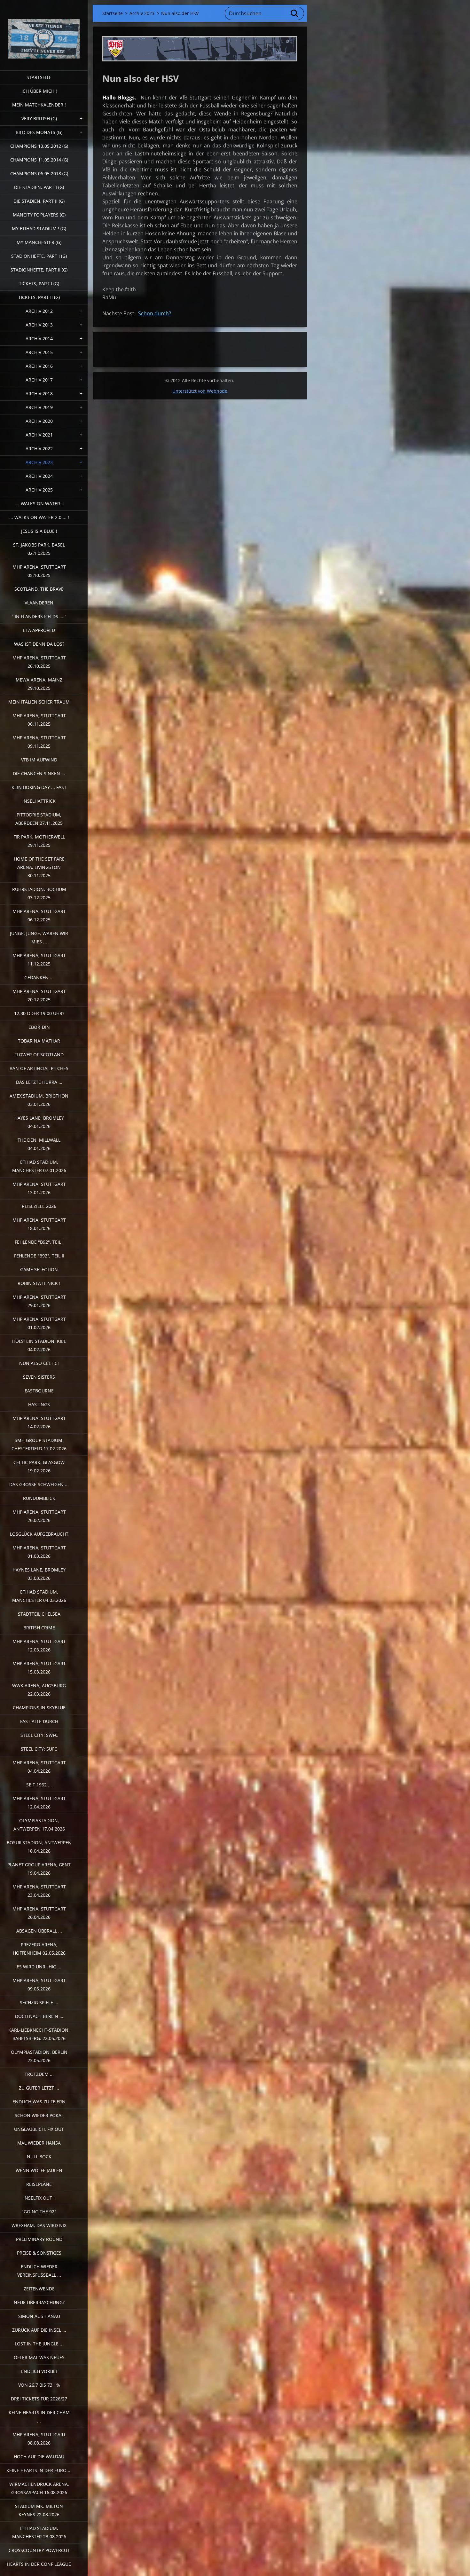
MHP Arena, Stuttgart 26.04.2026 (39, 1913)
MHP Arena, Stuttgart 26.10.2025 (39, 662)
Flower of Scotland (39, 1055)
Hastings (39, 1404)
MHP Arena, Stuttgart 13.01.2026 (39, 1188)
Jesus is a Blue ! (39, 531)
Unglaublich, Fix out (39, 2129)
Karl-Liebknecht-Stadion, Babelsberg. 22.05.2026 (39, 2034)
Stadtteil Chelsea (39, 1614)
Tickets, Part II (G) (39, 297)
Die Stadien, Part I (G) (39, 187)
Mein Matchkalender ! (39, 105)
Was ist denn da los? (39, 644)
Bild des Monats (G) (39, 132)
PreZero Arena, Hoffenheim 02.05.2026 (39, 1949)
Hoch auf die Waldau (39, 2457)
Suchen (295, 13)
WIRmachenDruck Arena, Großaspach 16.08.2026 (39, 2488)
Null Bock (39, 2157)
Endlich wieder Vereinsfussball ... (39, 2271)
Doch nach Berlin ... (39, 2016)
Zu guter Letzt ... (39, 2088)
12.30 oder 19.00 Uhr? (39, 1013)
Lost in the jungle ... (39, 2344)
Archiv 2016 (39, 366)
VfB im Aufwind (39, 760)
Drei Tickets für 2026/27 (39, 2399)
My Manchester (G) (39, 242)
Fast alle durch (39, 1721)
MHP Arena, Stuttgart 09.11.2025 (39, 742)
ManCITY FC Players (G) (39, 215)
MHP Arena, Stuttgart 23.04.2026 (39, 1891)
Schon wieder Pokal (39, 2115)
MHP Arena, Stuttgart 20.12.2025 (39, 995)
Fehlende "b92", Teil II (39, 1256)
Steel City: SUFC (39, 1749)
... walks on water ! (39, 504)
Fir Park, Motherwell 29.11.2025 (39, 841)
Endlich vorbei (39, 2371)
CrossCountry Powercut (39, 2550)
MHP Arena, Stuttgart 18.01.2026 (39, 1224)
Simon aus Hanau (39, 2316)
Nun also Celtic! (39, 1363)
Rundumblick (39, 1498)
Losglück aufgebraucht (39, 1534)
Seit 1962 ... (39, 1785)
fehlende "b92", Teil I (39, 1242)
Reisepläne (39, 2184)
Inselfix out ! (39, 2198)
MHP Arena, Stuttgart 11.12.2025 (39, 960)
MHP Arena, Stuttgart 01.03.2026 (39, 1552)
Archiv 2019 (39, 407)
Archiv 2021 (39, 435)
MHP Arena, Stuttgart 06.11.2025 (39, 720)
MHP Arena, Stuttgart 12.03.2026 (39, 1646)
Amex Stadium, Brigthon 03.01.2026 (39, 1100)
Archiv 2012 (39, 311)
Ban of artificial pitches (39, 1068)
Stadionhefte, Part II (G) (39, 270)
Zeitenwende (39, 2289)
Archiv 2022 (39, 449)
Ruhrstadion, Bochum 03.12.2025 (39, 893)
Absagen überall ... (39, 1931)
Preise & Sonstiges (39, 2253)
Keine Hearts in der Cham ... (39, 2417)
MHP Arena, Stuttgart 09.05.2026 (39, 1985)
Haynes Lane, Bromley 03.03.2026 (39, 1574)
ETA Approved (39, 630)
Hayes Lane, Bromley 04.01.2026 (39, 1122)
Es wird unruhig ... (39, 1967)
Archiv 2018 (39, 394)
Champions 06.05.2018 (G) (39, 173)
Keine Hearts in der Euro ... (39, 2470)
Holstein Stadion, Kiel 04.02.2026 (39, 1345)
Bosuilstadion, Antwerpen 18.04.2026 (39, 1847)
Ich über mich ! (39, 91)
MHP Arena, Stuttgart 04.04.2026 (39, 1767)
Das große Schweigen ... (39, 1484)
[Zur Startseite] (44, 31)
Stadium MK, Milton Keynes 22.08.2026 (39, 2510)
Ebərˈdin (39, 1027)
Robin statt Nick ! (39, 1283)
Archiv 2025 (39, 490)
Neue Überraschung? (39, 2302)
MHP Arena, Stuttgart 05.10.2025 (39, 571)
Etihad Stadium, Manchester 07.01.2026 (39, 1166)
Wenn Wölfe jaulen (39, 2170)
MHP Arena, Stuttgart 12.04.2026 (39, 1803)
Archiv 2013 (39, 325)
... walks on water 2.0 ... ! (39, 517)
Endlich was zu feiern (39, 2102)
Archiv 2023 (39, 462)
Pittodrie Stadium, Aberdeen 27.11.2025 (39, 819)
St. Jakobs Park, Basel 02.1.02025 (39, 549)
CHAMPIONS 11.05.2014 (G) (39, 160)
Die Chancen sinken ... (39, 773)
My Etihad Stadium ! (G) (39, 228)
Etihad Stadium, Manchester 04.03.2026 (39, 1596)
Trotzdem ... (39, 2074)
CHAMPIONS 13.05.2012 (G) (39, 146)
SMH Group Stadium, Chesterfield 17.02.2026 (39, 1444)
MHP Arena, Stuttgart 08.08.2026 (39, 2439)
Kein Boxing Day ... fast (39, 787)
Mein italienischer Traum (39, 702)
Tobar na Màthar (39, 1041)
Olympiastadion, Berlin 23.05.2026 (39, 2056)
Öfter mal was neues (39, 2357)
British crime (39, 1628)
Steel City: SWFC (39, 1735)
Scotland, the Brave (39, 589)
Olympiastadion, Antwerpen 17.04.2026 (39, 1825)
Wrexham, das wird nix (39, 2225)
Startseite (39, 77)
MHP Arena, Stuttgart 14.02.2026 (39, 1422)
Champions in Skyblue (39, 1708)
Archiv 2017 (39, 380)
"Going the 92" (39, 2212)
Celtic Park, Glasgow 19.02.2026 (39, 1466)
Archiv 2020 (39, 421)
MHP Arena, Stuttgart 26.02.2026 (39, 1516)
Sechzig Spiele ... (39, 2002)
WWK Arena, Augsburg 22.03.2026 (39, 1690)
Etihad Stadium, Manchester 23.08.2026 (39, 2532)
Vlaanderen (39, 603)
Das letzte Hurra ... (39, 1082)
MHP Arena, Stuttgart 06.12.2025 (39, 915)
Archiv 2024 (39, 476)
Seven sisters (39, 1377)
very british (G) (39, 118)
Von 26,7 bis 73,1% (39, 2385)
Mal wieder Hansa (39, 2143)
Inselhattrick (39, 801)
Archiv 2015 (39, 352)
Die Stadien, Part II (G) (39, 201)
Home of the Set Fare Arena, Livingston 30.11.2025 (39, 867)
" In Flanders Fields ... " (39, 616)
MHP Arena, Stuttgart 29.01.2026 (39, 1301)
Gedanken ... (39, 977)
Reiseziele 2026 (39, 1206)
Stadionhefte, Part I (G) (39, 256)
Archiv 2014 (39, 339)
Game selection (39, 1269)
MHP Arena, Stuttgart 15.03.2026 (39, 1668)
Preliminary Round (39, 2239)
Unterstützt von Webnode (200, 391)
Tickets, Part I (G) (39, 284)
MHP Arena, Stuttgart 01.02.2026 (39, 1323)
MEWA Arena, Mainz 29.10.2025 (39, 684)
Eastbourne (39, 1391)
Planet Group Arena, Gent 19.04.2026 (39, 1869)
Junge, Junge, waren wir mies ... (39, 937)
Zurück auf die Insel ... (39, 2330)
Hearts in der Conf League (39, 2564)
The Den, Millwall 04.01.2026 (39, 1144)
